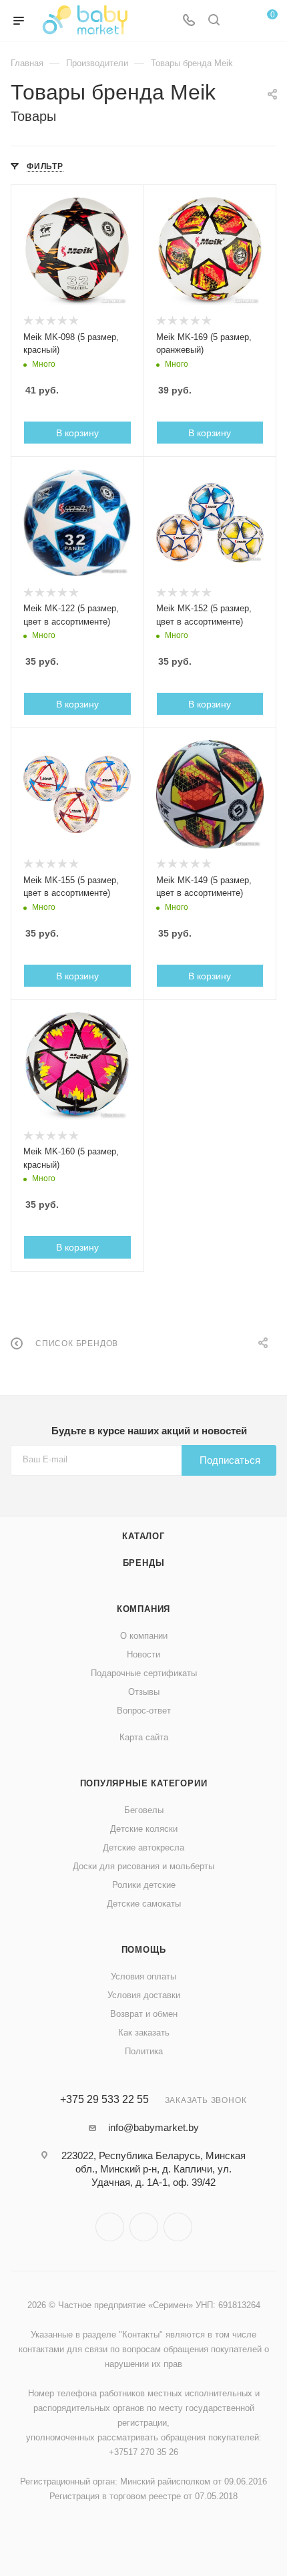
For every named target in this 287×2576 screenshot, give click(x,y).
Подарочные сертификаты (144, 1673)
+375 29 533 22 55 (104, 2100)
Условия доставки (144, 1995)
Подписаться (230, 1460)
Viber (144, 2227)
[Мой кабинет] (239, 21)
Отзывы (144, 1692)
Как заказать (144, 2033)
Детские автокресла (143, 1847)
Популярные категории (144, 1783)
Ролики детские (144, 1885)
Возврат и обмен (144, 2014)
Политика (144, 2051)
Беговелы (144, 1810)
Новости (143, 1654)
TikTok (178, 2227)
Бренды (144, 1563)
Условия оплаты (143, 1976)
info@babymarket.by (154, 2127)
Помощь (144, 1950)
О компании (144, 1636)
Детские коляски (144, 1829)
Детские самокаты (144, 1904)
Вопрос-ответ (144, 1711)
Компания (143, 1609)
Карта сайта (144, 1737)
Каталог (143, 1536)
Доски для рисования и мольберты (143, 1866)
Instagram (110, 2227)
